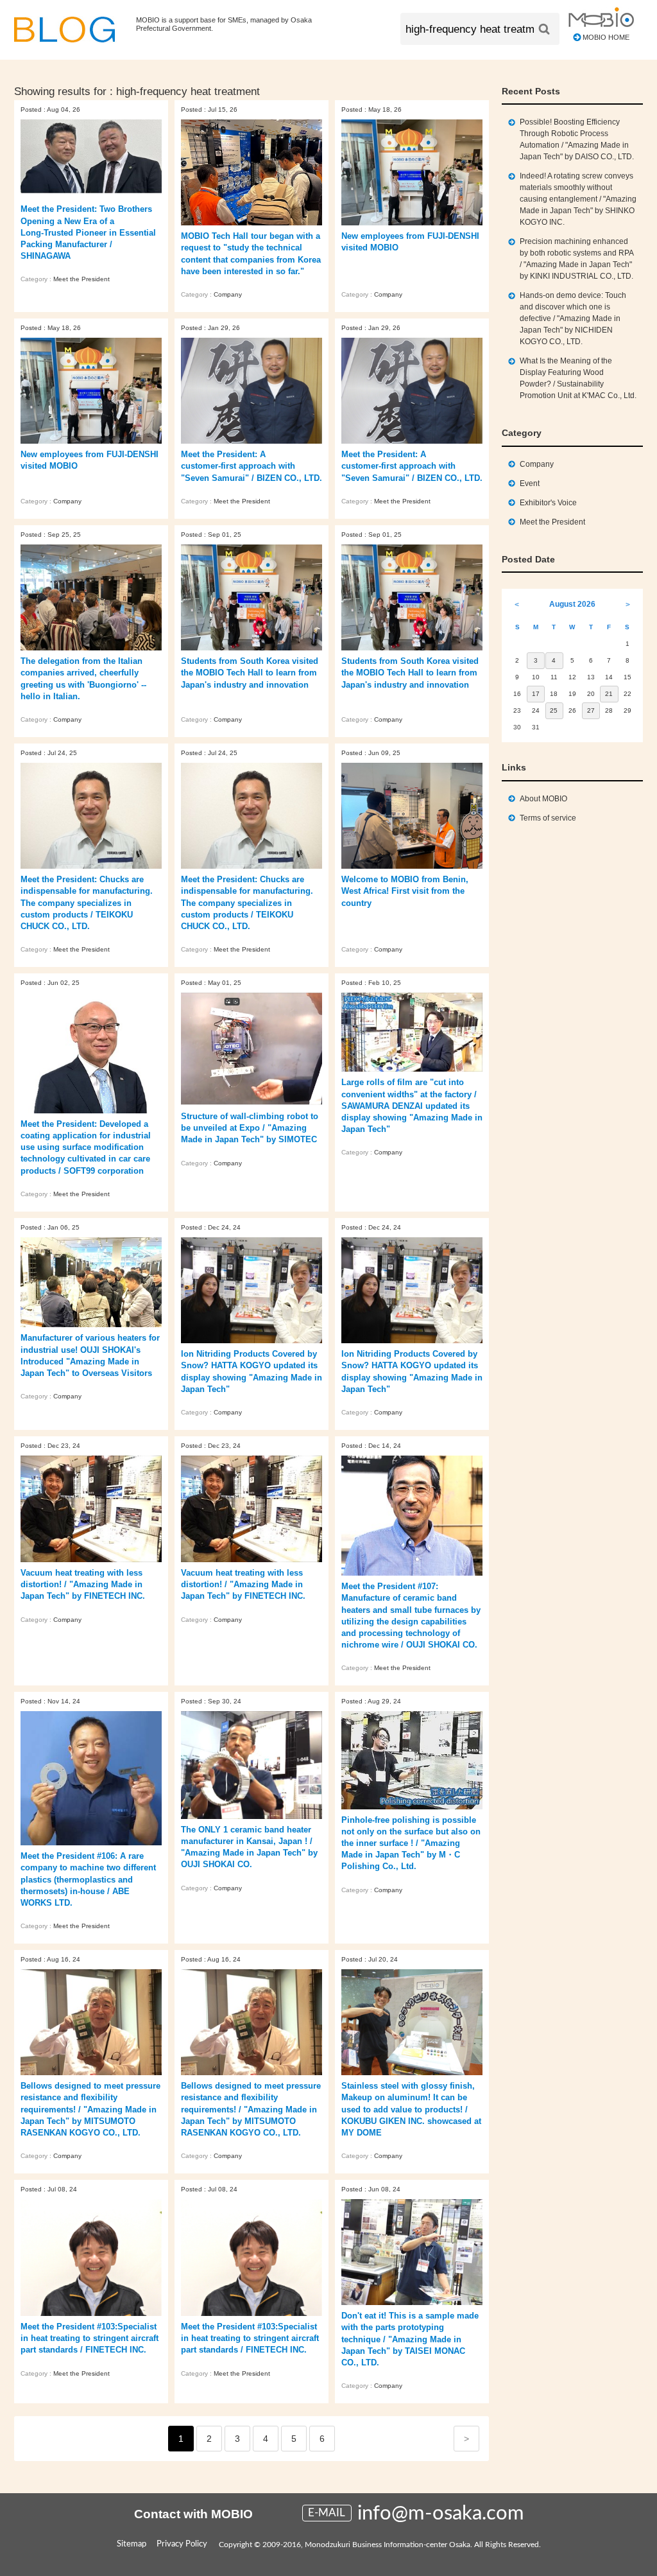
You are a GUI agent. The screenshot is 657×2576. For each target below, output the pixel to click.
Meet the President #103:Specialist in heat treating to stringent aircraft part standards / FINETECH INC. (90, 2338)
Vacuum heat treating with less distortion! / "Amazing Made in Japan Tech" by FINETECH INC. (83, 1584)
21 (609, 694)
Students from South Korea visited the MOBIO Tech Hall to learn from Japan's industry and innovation (250, 673)
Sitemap (132, 2544)
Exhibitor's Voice (548, 503)
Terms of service (548, 818)
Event (530, 483)
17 (536, 694)
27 (591, 710)
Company (228, 294)
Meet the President (81, 279)
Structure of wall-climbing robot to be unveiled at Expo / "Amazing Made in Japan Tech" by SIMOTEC (250, 1128)
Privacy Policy (182, 2544)
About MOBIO (543, 799)
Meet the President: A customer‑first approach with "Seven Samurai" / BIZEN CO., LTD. (252, 466)
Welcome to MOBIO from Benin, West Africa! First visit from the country (405, 891)
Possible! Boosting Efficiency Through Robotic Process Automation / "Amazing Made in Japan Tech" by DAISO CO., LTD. (577, 139)
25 (554, 710)
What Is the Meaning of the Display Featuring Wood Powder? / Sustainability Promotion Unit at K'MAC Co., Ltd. (578, 378)
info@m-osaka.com (441, 2513)
